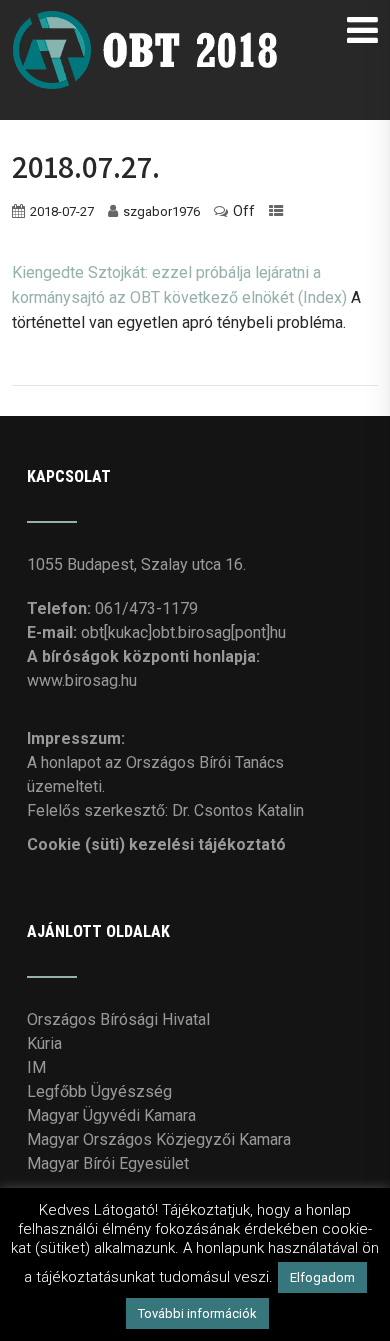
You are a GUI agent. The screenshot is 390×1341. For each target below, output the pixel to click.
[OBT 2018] (149, 19)
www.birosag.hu (82, 680)
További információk (197, 1313)
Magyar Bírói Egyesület (108, 1163)
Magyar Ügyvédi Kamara (111, 1115)
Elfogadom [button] (322, 1277)
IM (36, 1067)
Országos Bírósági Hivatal (118, 1019)
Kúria (44, 1043)
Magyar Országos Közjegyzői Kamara (159, 1139)
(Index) (322, 297)
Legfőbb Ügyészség (99, 1091)
